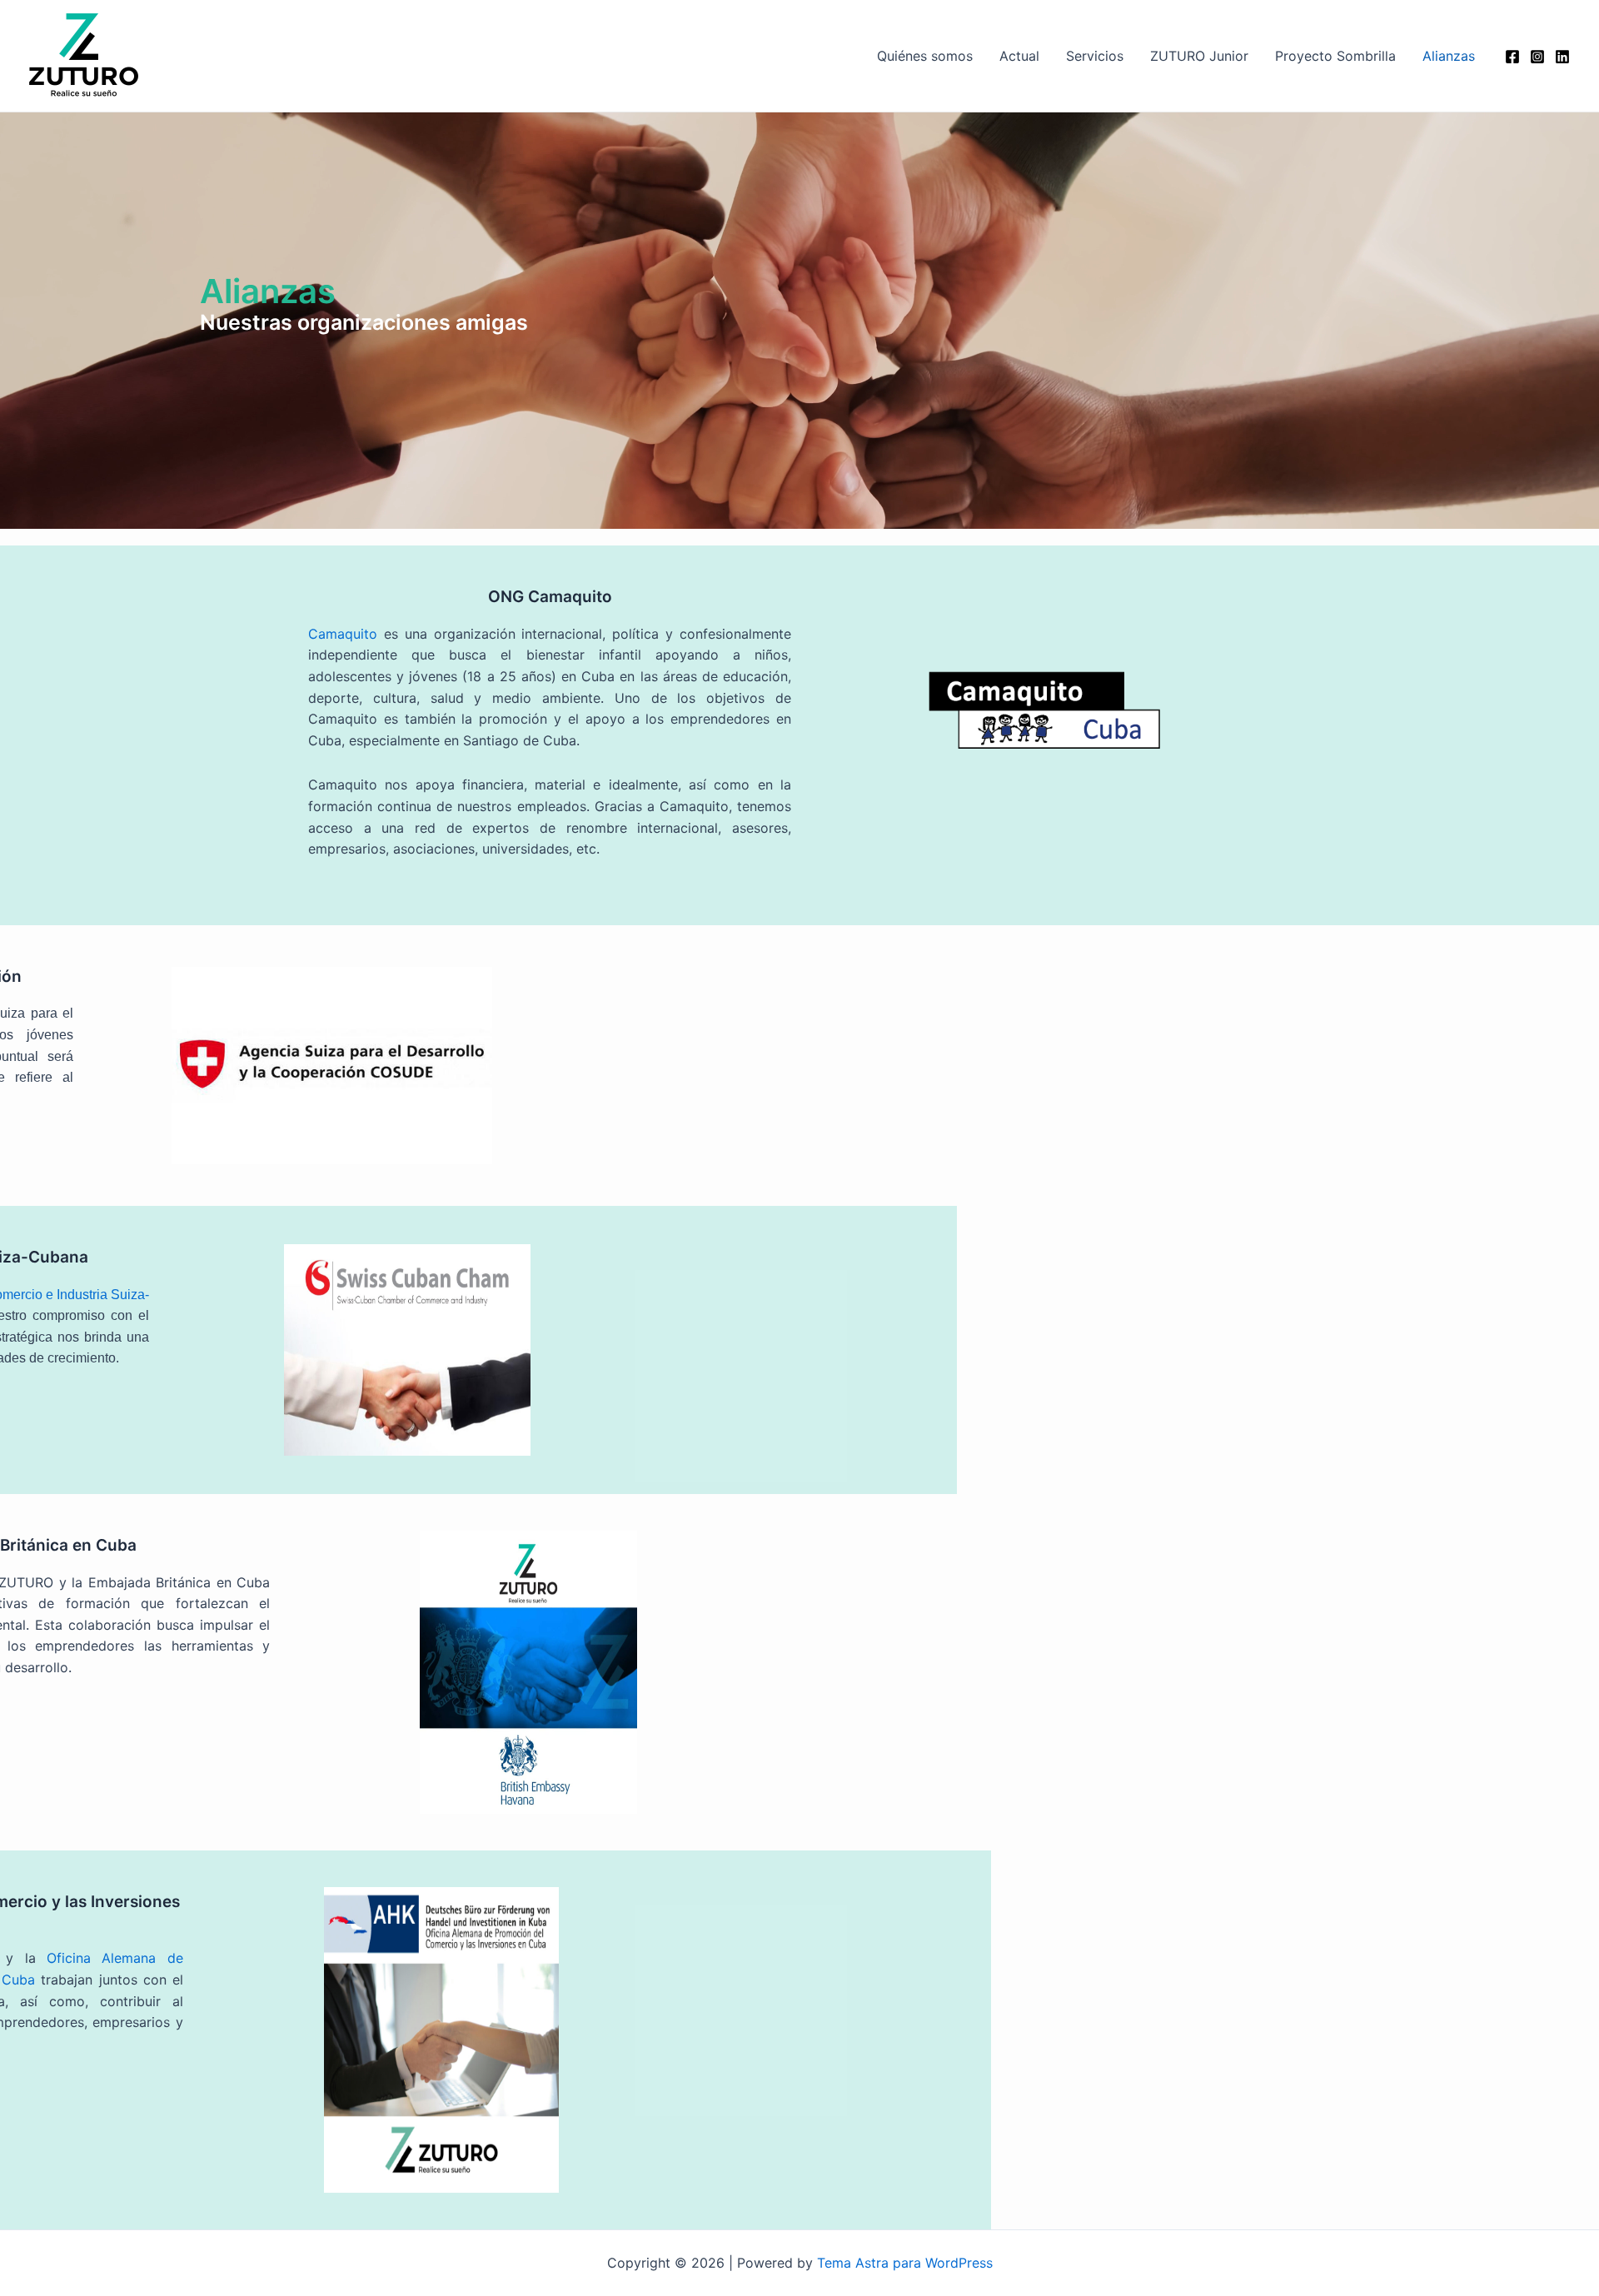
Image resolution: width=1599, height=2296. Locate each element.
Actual (1019, 56)
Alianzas (1449, 56)
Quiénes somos (925, 56)
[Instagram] (1537, 57)
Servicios (1095, 56)
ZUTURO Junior (1199, 56)
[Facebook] (1512, 57)
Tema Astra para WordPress (905, 2263)
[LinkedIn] (1562, 57)
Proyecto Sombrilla (1335, 56)
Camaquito (343, 634)
